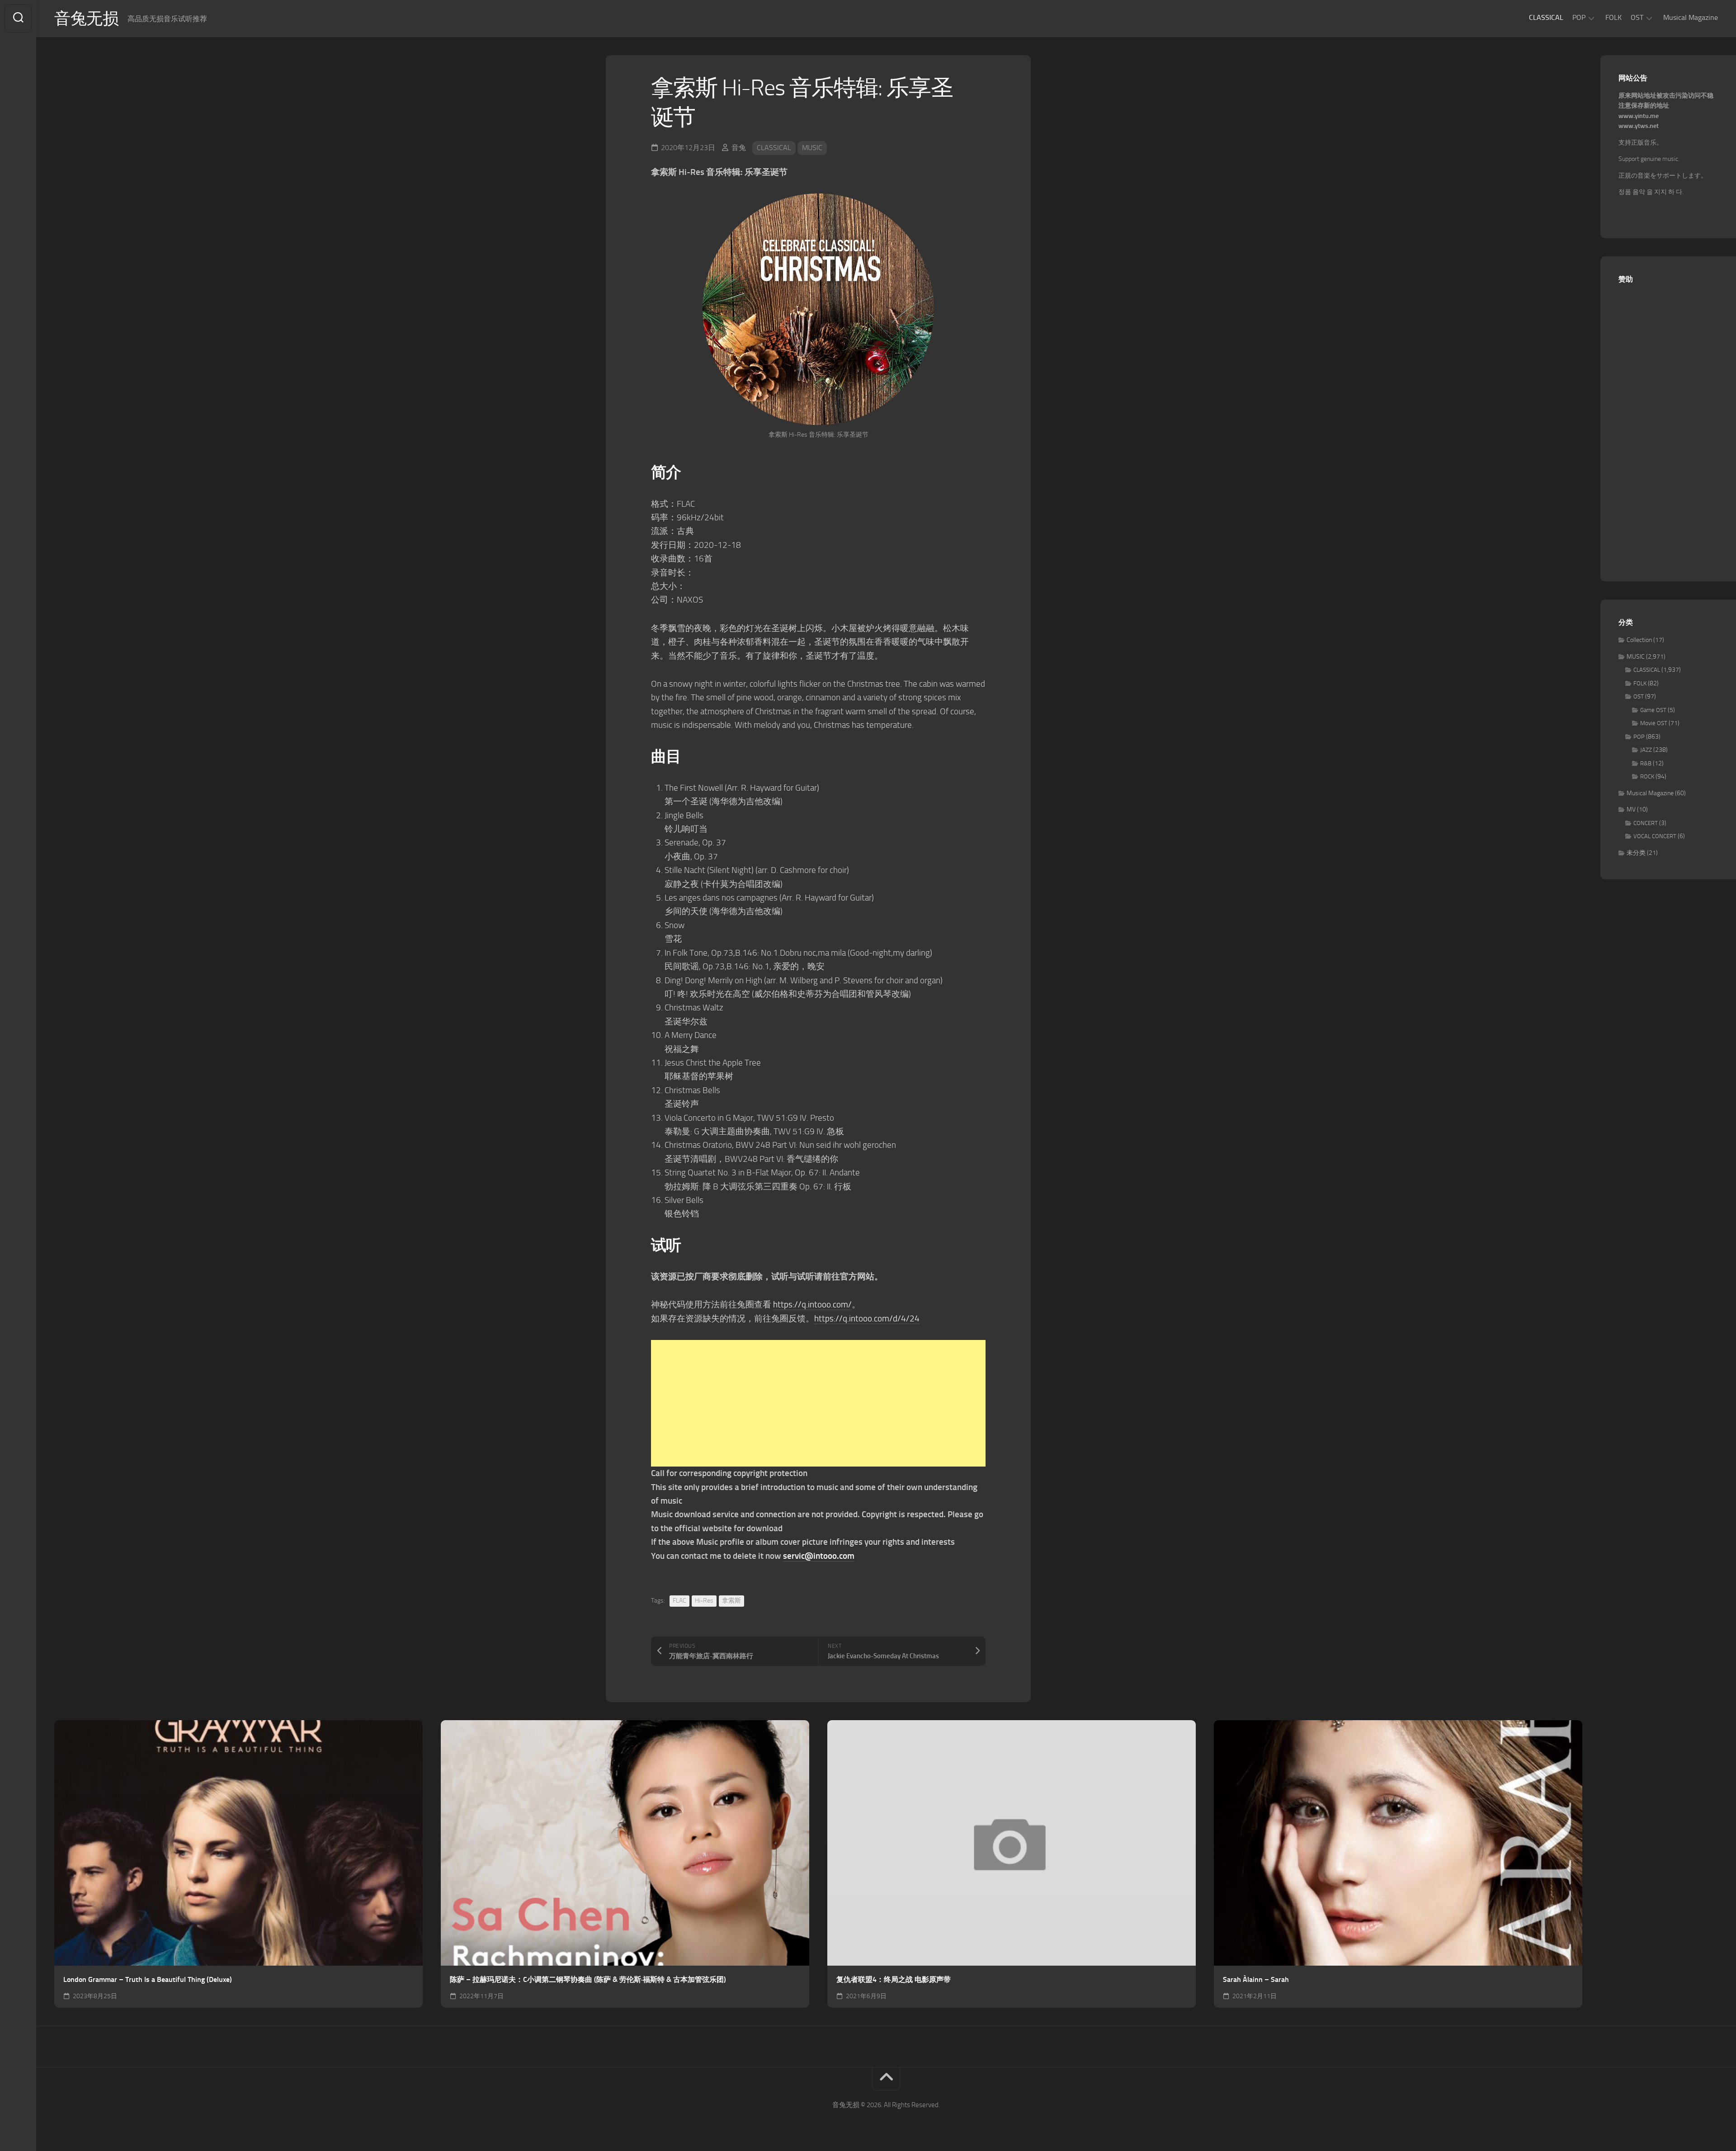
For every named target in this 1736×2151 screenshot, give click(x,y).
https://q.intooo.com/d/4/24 (867, 1318)
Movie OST (1654, 723)
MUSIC (812, 148)
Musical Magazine (1691, 17)
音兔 (739, 148)
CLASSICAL (1546, 17)
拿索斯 (731, 1601)
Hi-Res (704, 1601)
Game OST (1653, 710)
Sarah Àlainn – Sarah (1256, 1979)
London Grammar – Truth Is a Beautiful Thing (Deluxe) (148, 1979)
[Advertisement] (818, 1403)
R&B (1646, 763)
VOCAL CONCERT (1655, 836)
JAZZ (1646, 750)
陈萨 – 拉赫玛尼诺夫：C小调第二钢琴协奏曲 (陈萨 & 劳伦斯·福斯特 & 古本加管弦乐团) (588, 1979)
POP (1579, 17)
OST (1637, 17)
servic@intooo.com (819, 1556)
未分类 (1636, 853)
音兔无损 (86, 19)
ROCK (1647, 776)
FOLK (1613, 17)
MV (1631, 809)
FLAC (679, 1601)
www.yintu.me (1639, 116)
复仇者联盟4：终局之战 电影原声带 (894, 1979)
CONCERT (1646, 823)
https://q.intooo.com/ (812, 1304)
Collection (1639, 640)
